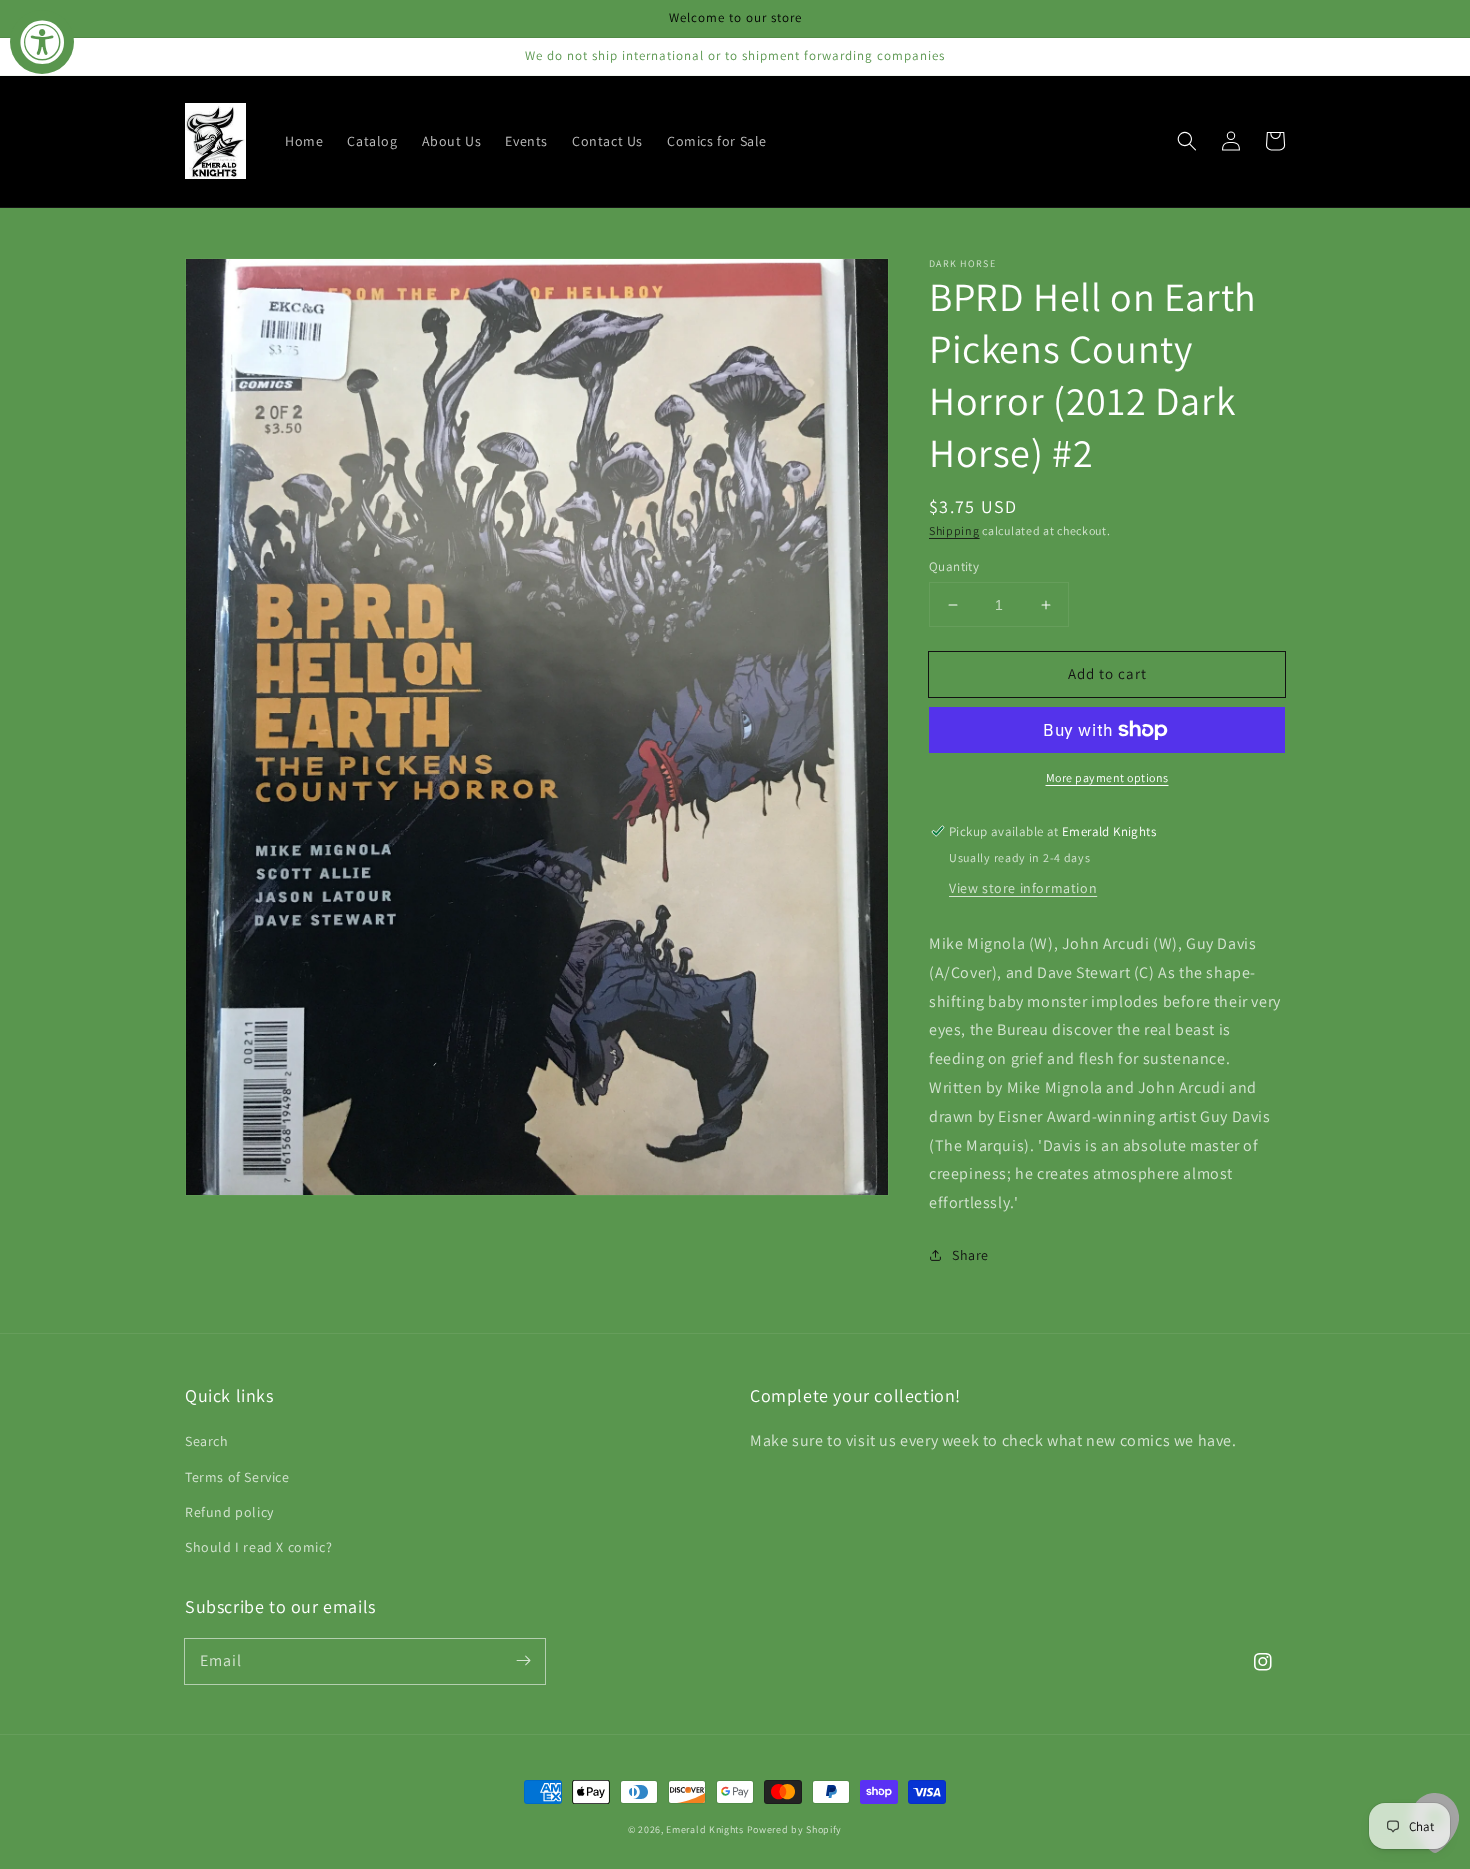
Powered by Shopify (795, 1829)
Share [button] (970, 1255)
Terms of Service (237, 1477)
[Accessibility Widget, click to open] (42, 42)
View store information (1023, 888)
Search (207, 1441)
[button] (1187, 141)
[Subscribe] (523, 1661)
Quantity (954, 566)
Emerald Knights (705, 1829)
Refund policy (229, 1512)
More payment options (1107, 777)
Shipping (954, 530)
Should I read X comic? (258, 1547)
